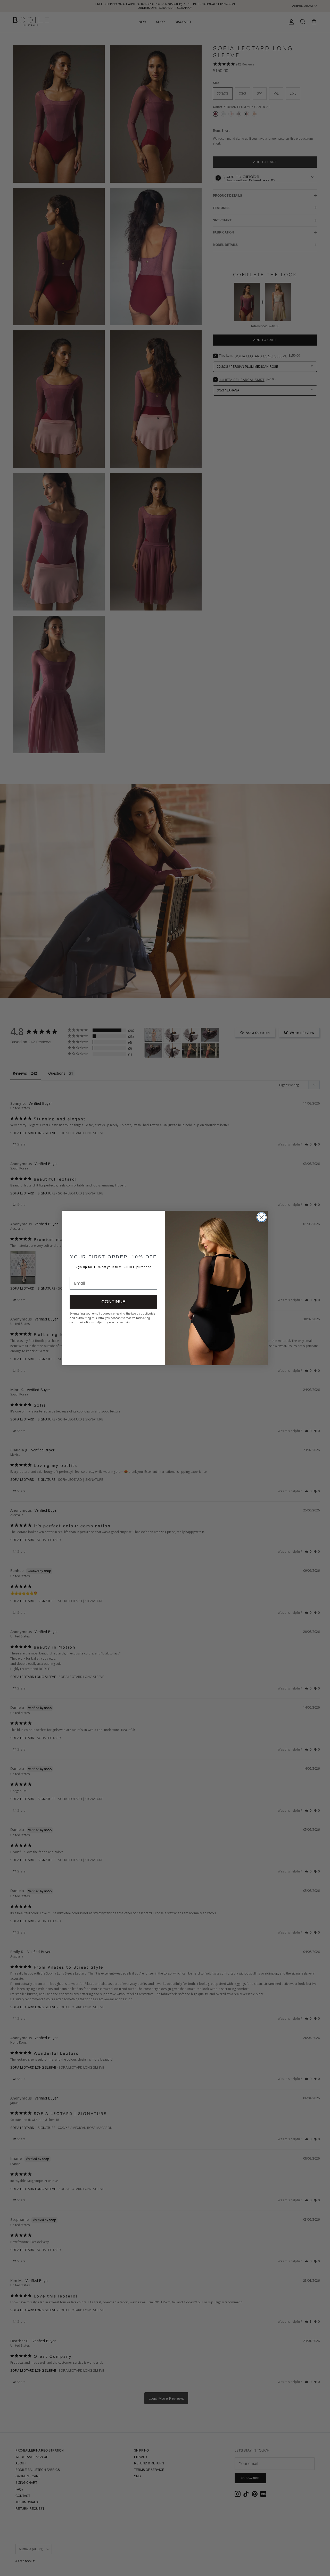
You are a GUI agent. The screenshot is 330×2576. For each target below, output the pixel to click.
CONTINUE (113, 1302)
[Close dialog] (262, 1217)
